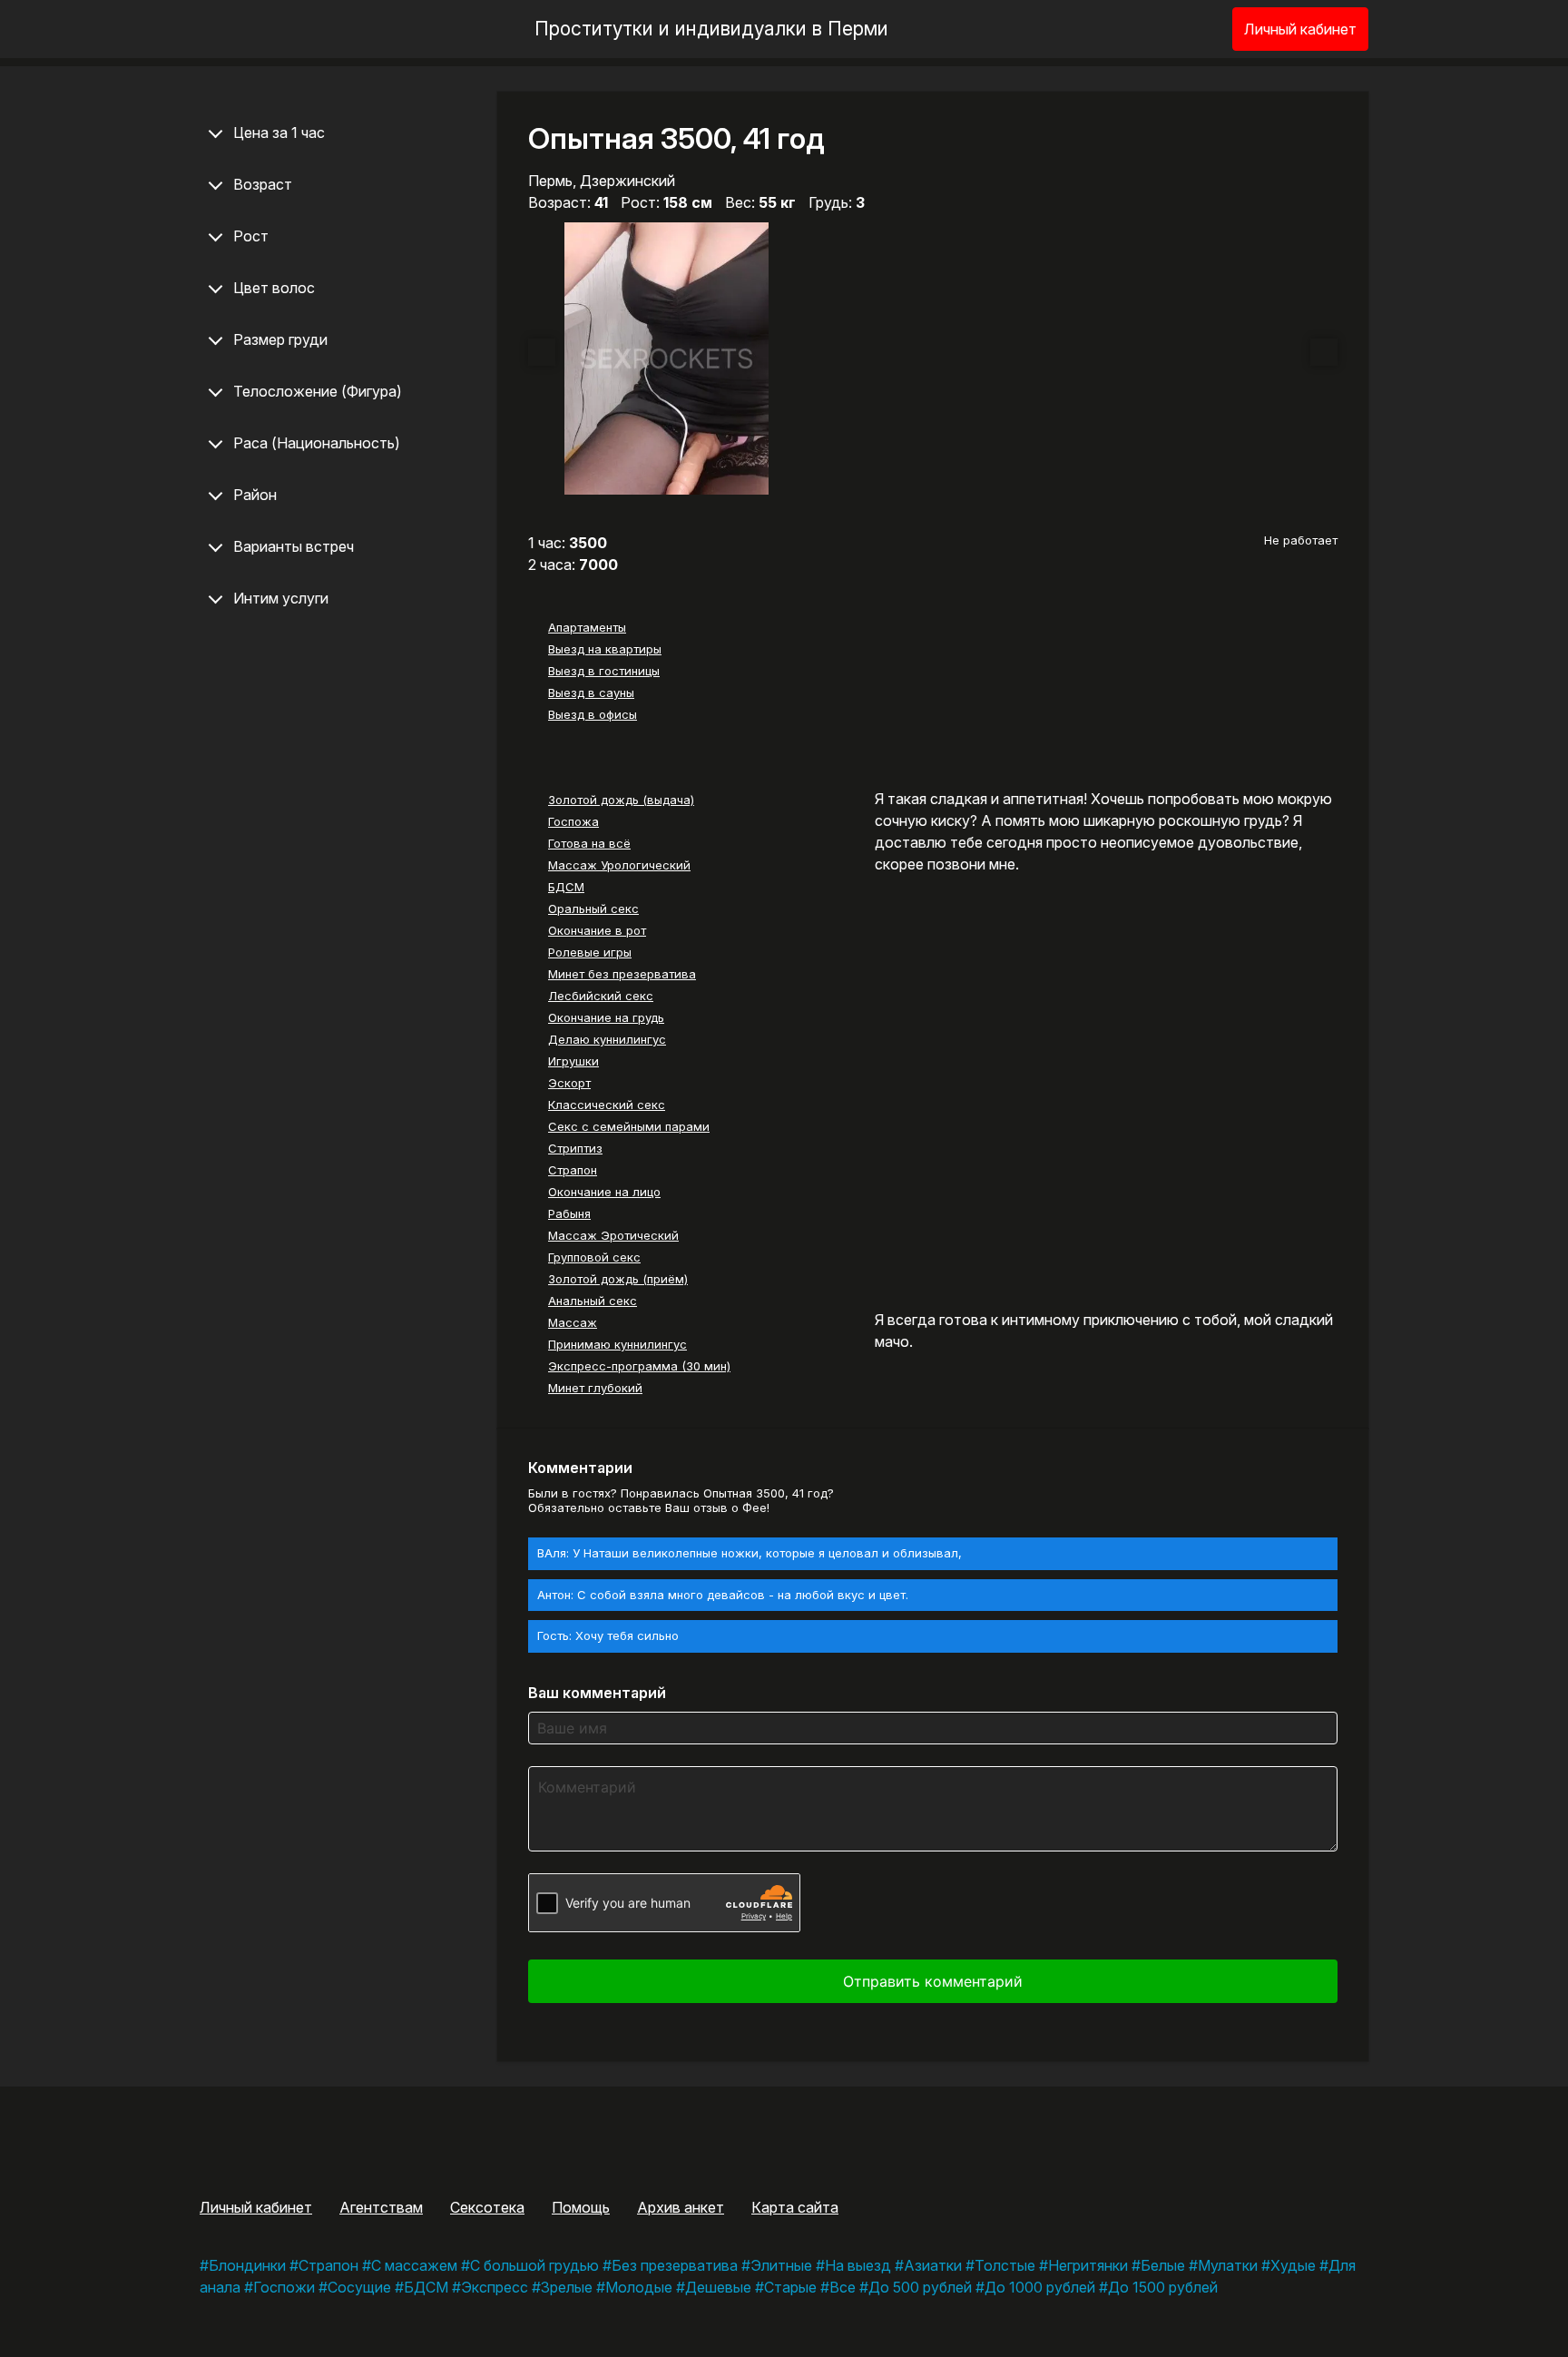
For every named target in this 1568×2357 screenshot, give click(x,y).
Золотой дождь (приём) (618, 1279)
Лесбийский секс (601, 996)
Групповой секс (594, 1257)
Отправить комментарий (933, 1981)
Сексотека (487, 2207)
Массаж (573, 1322)
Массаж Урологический (619, 865)
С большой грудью (534, 2265)
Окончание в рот (597, 930)
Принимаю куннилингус (617, 1344)
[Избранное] (1189, 29)
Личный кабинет (1300, 29)
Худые (1293, 2265)
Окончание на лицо (604, 1192)
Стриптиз (575, 1148)
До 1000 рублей (1040, 2287)
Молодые (639, 2287)
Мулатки (1228, 2265)
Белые (1163, 2265)
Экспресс (495, 2287)
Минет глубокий (595, 1388)
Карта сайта (795, 2207)
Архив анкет (681, 2207)
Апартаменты (587, 627)
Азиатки (933, 2265)
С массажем (414, 2265)
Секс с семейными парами (629, 1126)
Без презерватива (675, 2265)
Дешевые (718, 2287)
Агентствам (381, 2207)
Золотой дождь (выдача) (621, 800)
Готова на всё (589, 843)
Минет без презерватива (622, 974)
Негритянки (1088, 2265)
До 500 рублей (920, 2287)
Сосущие (359, 2287)
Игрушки (573, 1061)
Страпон (573, 1170)
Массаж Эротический (613, 1235)
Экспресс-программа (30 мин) (639, 1366)
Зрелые (567, 2287)
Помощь (581, 2207)
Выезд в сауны (591, 692)
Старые (790, 2287)
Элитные (781, 2265)
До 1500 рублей (1163, 2287)
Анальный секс (593, 1301)
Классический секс (607, 1105)
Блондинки (247, 2265)
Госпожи (284, 2287)
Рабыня (569, 1213)
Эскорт (569, 1083)
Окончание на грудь (606, 1017)
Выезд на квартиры (605, 649)
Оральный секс (593, 908)
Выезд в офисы (593, 714)
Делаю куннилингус (607, 1039)
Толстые (1005, 2265)
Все (843, 2287)
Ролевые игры (590, 952)
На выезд (858, 2265)
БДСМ (566, 887)
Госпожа (573, 821)
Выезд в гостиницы (604, 671)
